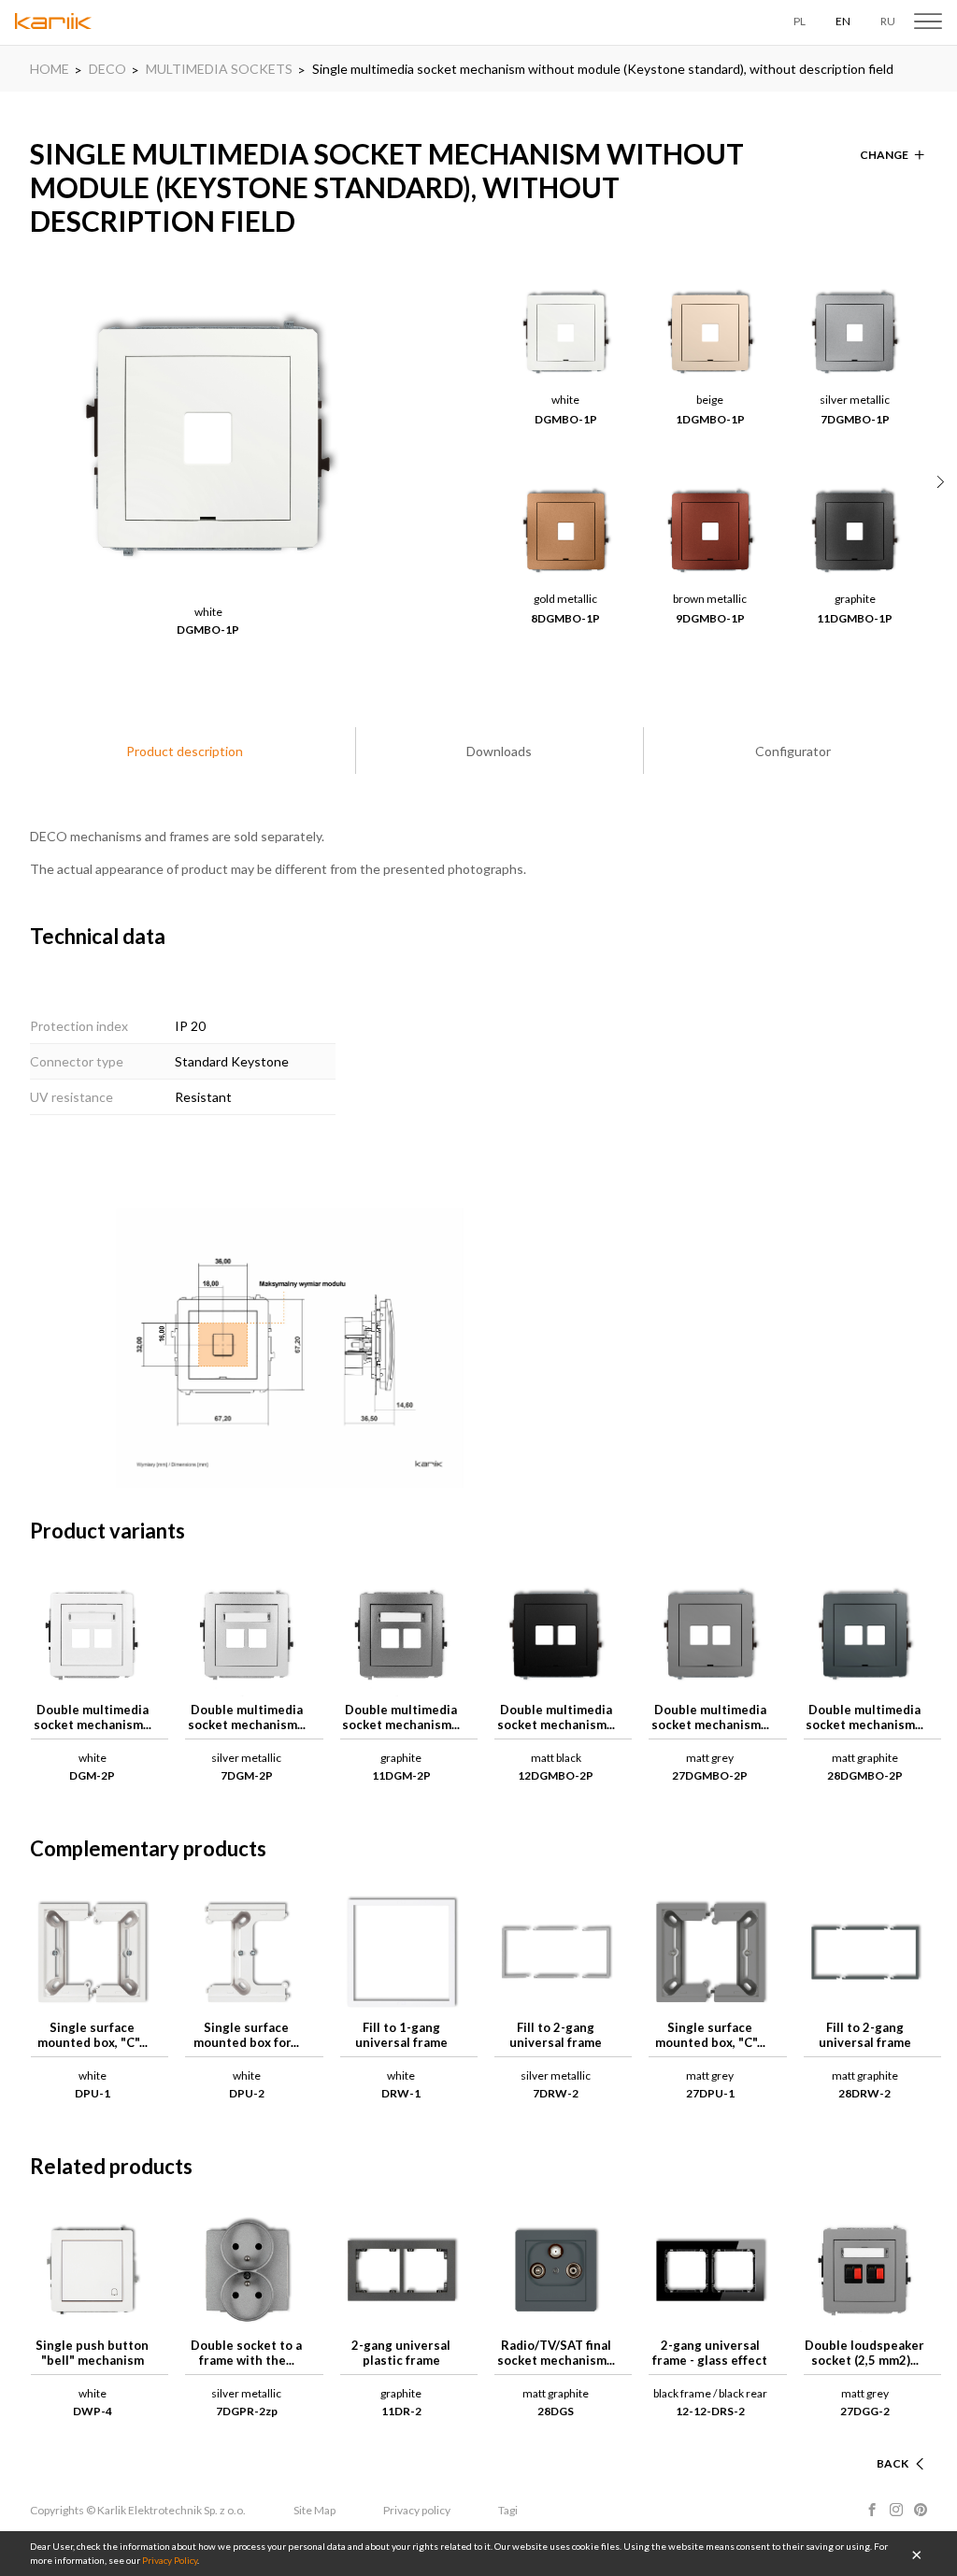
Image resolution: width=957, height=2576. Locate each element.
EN (843, 21)
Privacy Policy (170, 2560)
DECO (107, 69)
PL (800, 21)
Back (893, 2463)
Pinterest (921, 2510)
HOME (50, 69)
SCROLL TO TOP (864, 2441)
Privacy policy (417, 2510)
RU (888, 21)
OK (917, 2554)
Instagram (896, 2510)
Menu (928, 21)
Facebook (872, 2510)
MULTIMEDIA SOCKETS (219, 69)
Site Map (314, 2510)
